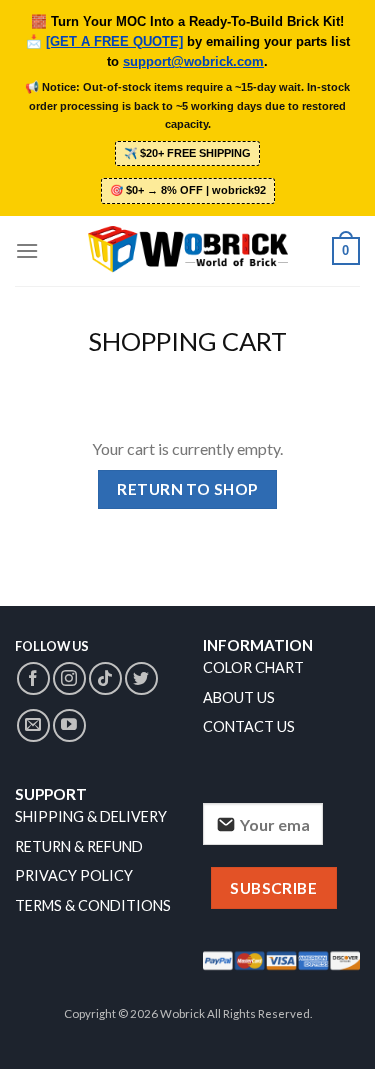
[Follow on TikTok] (105, 678)
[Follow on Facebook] (33, 678)
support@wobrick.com (193, 62)
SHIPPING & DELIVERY (91, 816)
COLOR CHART (253, 667)
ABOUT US (239, 697)
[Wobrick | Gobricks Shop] (188, 251)
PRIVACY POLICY (74, 875)
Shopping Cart (187, 341)
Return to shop (187, 489)
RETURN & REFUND (79, 846)
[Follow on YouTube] (69, 725)
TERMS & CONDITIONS (93, 905)
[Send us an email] (33, 725)
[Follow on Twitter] (141, 678)
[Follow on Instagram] (69, 678)
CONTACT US (249, 726)
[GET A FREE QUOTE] (114, 42)
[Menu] (27, 250)
